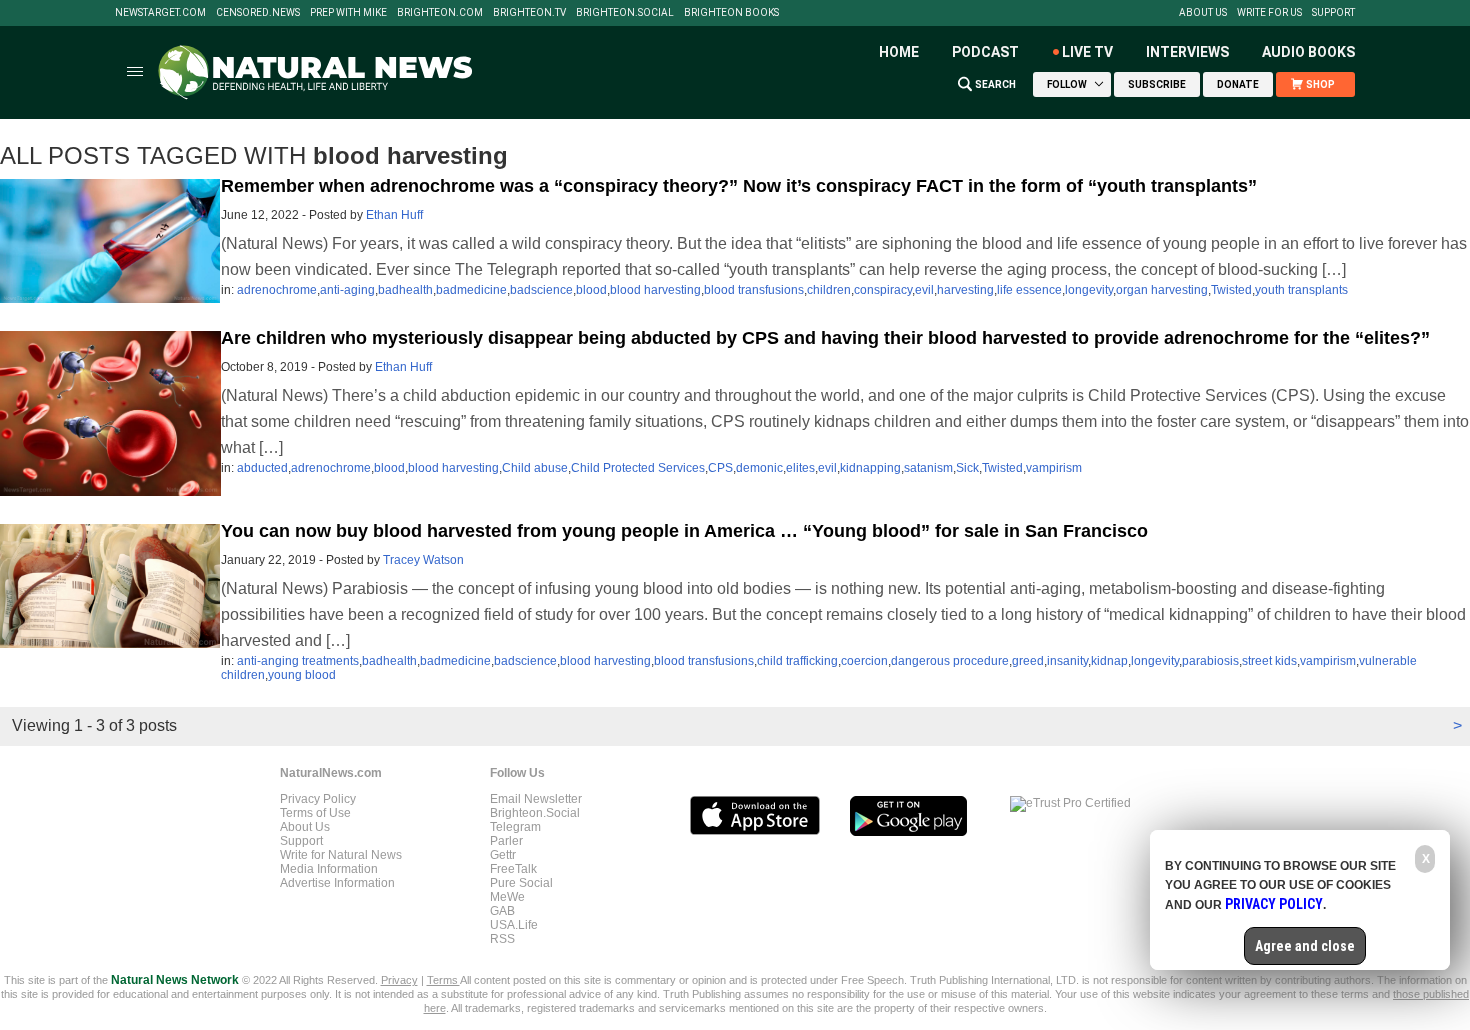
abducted (262, 468)
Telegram (515, 827)
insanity (1067, 661)
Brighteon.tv (529, 13)
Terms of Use (315, 813)
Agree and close (1305, 946)
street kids (1269, 661)
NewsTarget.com (160, 13)
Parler (506, 841)
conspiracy (883, 290)
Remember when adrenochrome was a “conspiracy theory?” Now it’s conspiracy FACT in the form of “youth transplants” (739, 186)
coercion (864, 661)
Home (899, 52)
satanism (928, 468)
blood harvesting (655, 290)
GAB (502, 911)
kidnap (1109, 661)
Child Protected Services (638, 468)
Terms (443, 980)
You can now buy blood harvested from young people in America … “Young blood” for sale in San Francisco (684, 531)
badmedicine (471, 290)
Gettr (503, 855)
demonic (759, 468)
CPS (720, 468)
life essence (1029, 290)
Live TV (1087, 52)
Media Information (329, 869)
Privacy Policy (318, 799)
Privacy (399, 980)
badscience (541, 290)
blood (591, 290)
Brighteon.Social (625, 13)
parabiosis (1210, 661)
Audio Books (1308, 52)
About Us (1203, 13)
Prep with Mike (348, 13)
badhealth (405, 290)
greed (1028, 661)
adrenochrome (277, 290)
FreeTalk (513, 869)
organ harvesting (1162, 290)
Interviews (1187, 52)
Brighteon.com (440, 13)
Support (1333, 13)
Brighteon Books (731, 13)
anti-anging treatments (298, 661)
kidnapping (870, 468)
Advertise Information (337, 883)
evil (924, 290)
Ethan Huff (394, 215)
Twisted (1231, 290)
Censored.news (258, 13)
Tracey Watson (423, 560)
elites (800, 468)
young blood (302, 675)
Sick (967, 468)
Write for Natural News (341, 855)
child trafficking (797, 661)
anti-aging (347, 290)
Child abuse (535, 468)
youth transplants (1301, 290)
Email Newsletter (536, 799)
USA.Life (514, 925)
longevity (1089, 290)
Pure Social (521, 883)
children (829, 290)
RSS (502, 939)
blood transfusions (754, 290)
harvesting (965, 290)
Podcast (985, 52)
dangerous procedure (950, 661)
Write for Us (1269, 13)
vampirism (1054, 468)
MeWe (507, 897)
